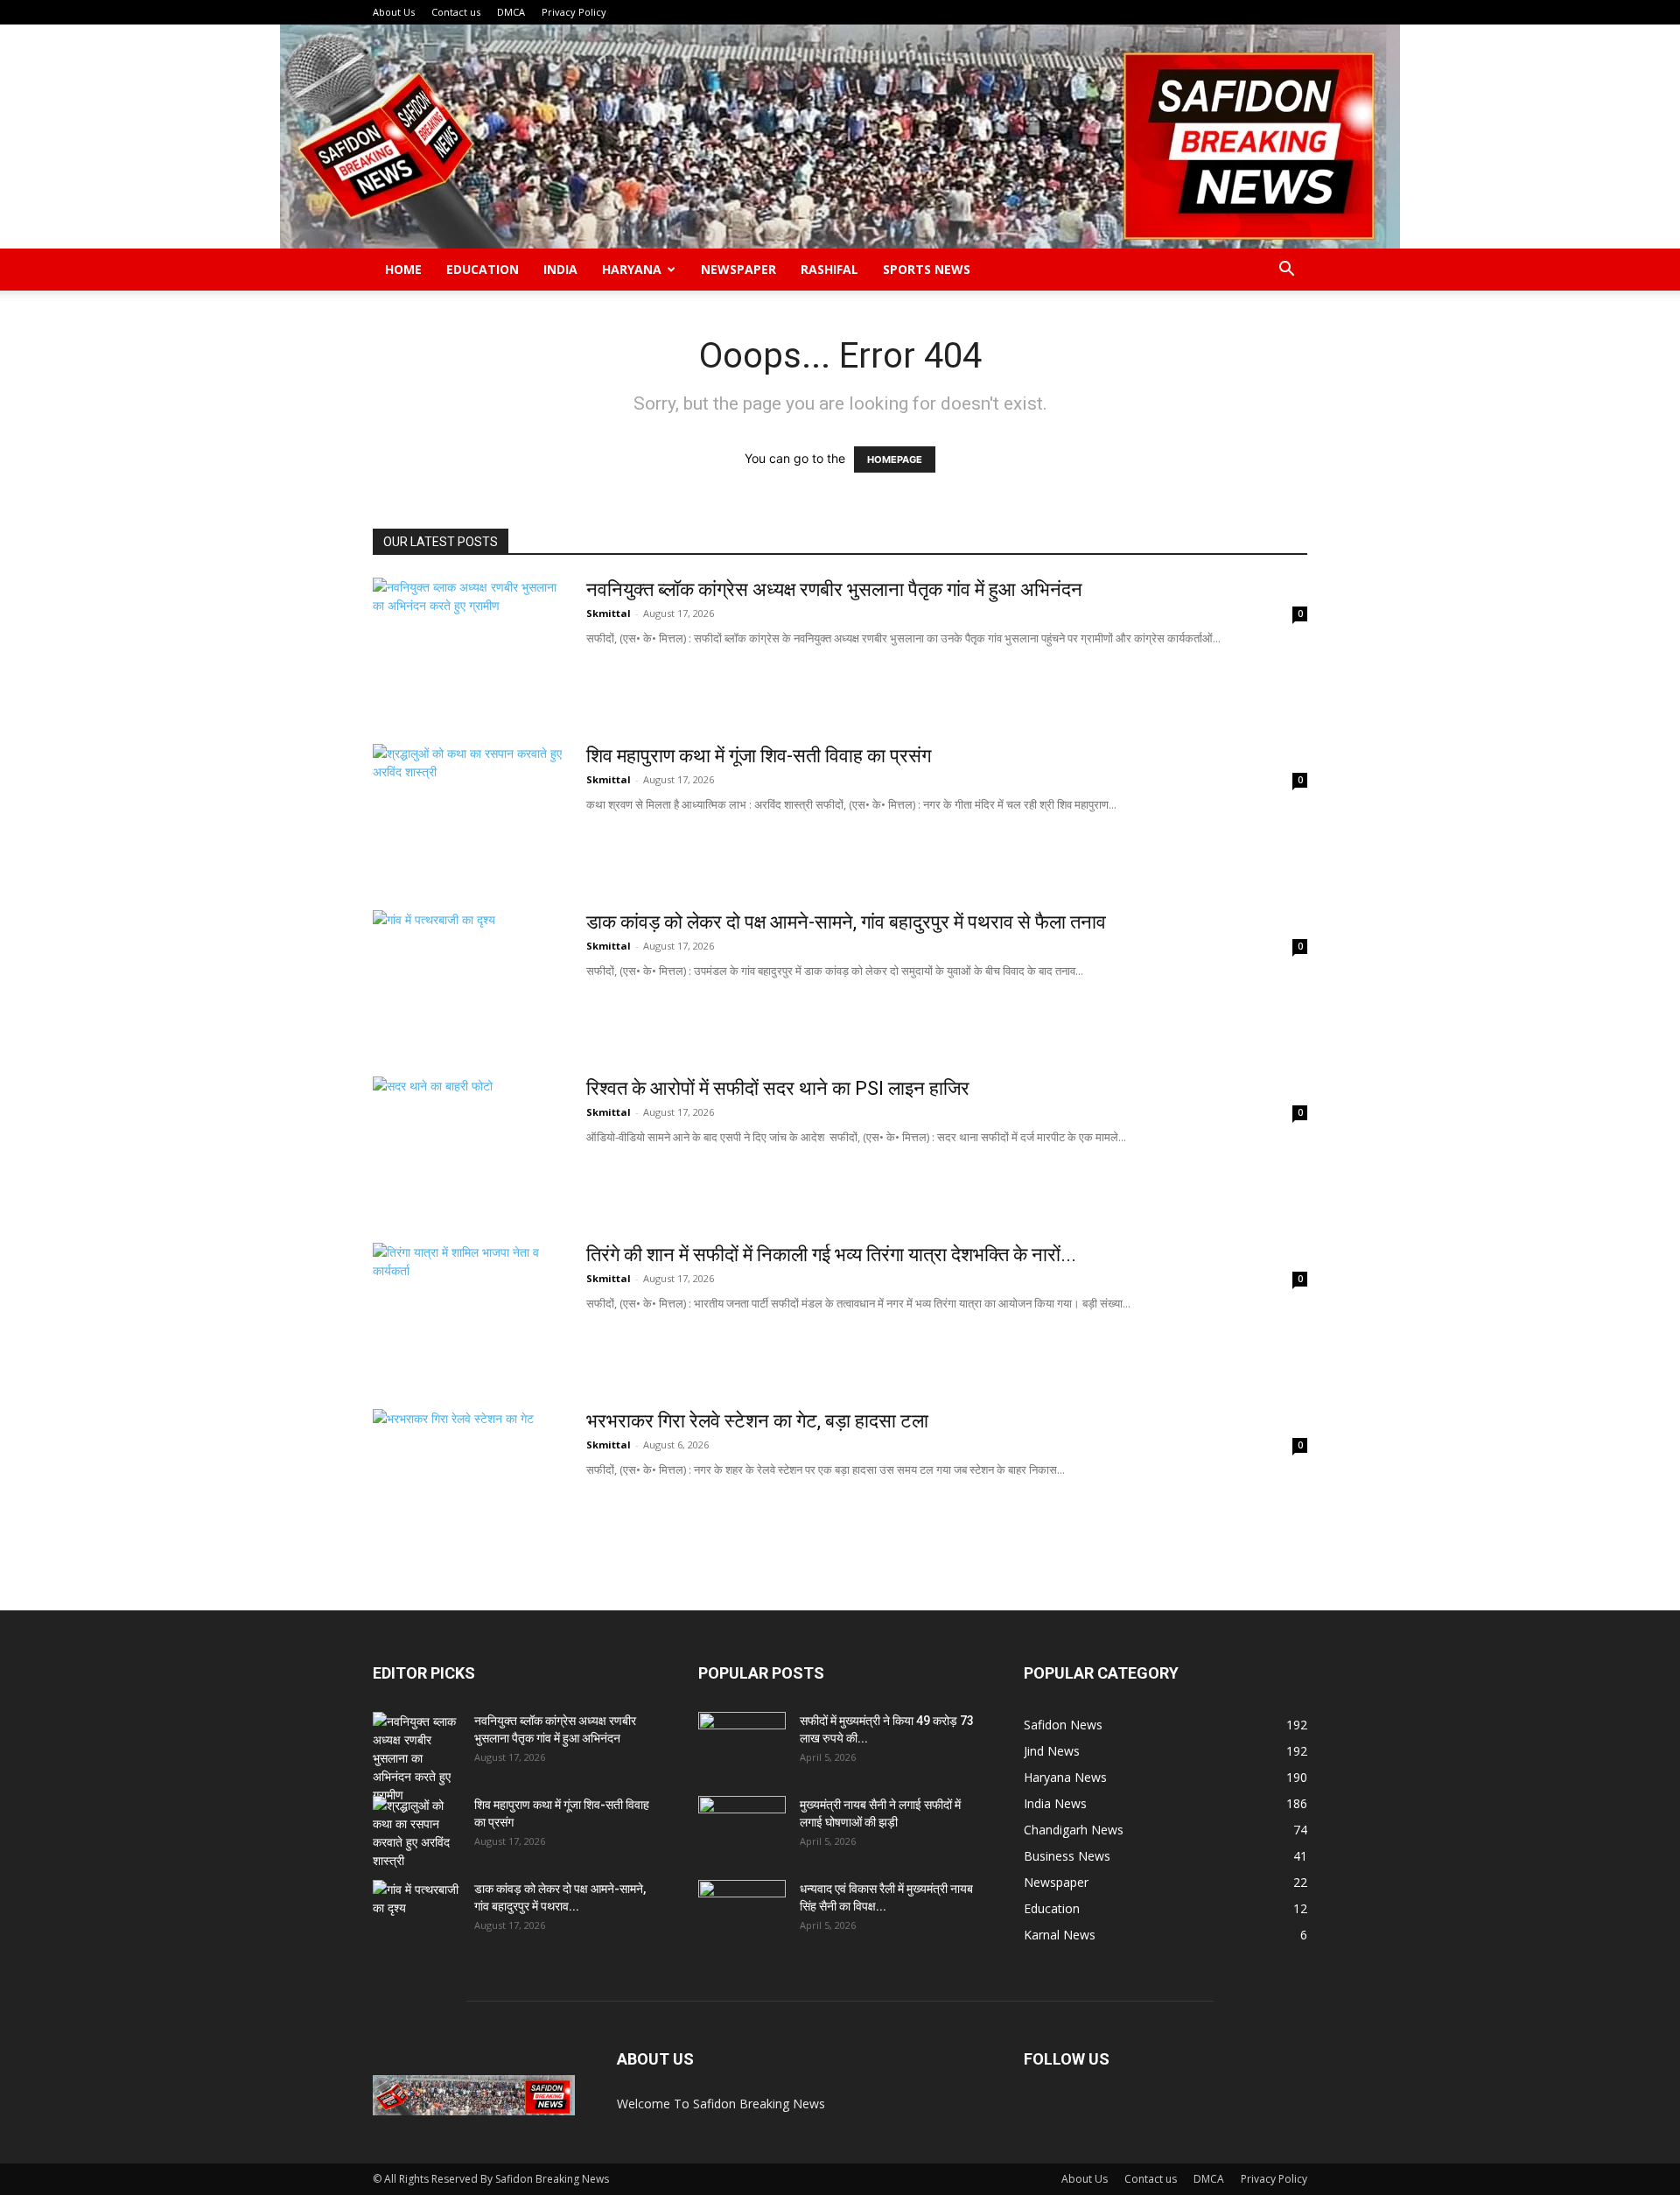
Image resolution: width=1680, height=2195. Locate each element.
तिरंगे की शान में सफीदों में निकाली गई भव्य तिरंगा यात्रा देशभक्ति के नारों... (831, 1255)
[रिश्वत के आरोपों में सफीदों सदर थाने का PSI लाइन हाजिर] (447, 1142)
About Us (394, 12)
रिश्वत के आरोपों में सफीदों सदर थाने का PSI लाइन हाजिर (778, 1088)
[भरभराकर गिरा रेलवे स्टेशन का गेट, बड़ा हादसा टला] (468, 1475)
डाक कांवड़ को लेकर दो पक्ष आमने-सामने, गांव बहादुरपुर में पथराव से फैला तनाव (846, 922)
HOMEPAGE (895, 459)
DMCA (511, 12)
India (560, 269)
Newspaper (738, 269)
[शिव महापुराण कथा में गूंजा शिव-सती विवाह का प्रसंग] (468, 810)
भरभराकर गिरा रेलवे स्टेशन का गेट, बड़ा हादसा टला (757, 1421)
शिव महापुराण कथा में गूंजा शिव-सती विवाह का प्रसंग (759, 756)
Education (483, 269)
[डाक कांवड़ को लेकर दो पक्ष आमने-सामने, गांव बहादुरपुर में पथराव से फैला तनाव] (468, 976)
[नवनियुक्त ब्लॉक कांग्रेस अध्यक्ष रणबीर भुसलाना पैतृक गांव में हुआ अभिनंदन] (468, 643)
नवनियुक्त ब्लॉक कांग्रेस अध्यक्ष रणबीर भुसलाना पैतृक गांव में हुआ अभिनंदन (834, 589)
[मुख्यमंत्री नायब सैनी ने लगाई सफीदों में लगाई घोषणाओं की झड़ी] (742, 1827)
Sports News (927, 269)
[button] (1286, 271)
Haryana (632, 269)
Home (403, 269)
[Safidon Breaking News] (840, 137)
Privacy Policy (574, 12)
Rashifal (829, 269)
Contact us (456, 12)
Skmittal (609, 613)
